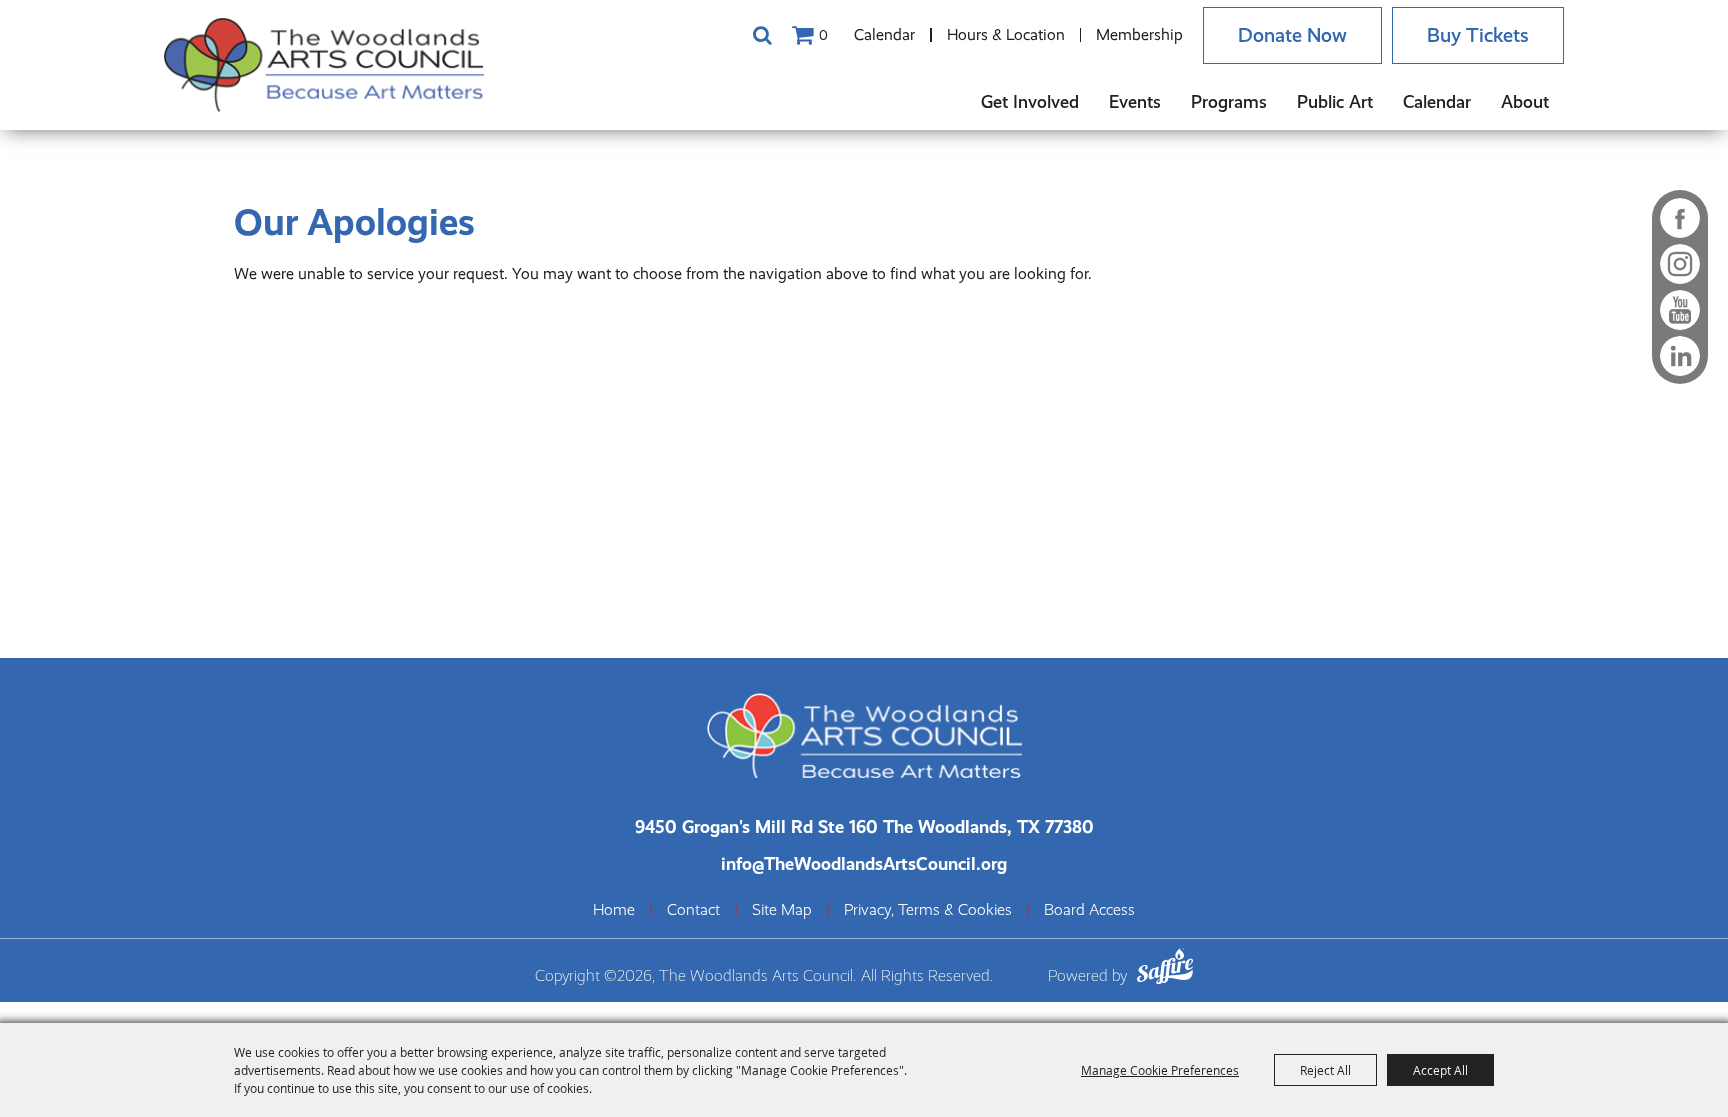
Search (762, 35)
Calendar (884, 34)
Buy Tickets (1478, 35)
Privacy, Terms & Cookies (928, 910)
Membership (1139, 34)
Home (614, 910)
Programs (1229, 101)
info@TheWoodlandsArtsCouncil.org (864, 863)
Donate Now (1292, 35)
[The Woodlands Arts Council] (324, 65)
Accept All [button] (1440, 1070)
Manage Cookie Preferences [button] (1160, 1070)
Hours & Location (1006, 34)
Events (1135, 101)
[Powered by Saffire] (1165, 969)
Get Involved (1030, 101)
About (1525, 101)
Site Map (782, 910)
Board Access (1089, 910)
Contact (693, 910)
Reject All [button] (1325, 1070)
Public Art (1335, 101)
